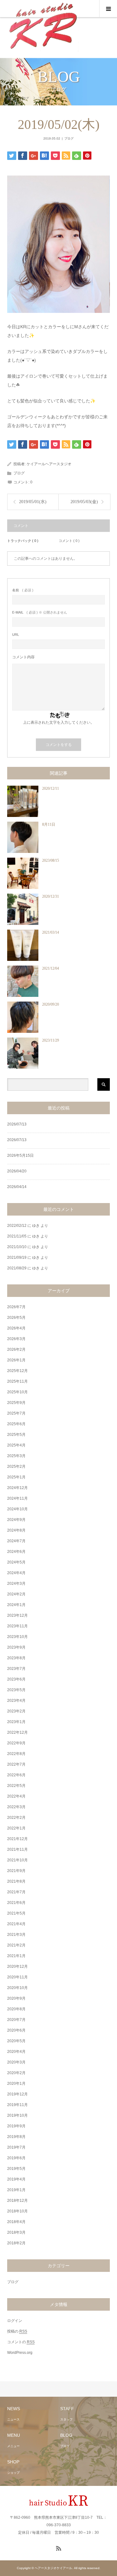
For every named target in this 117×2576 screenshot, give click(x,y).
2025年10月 (17, 1392)
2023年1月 (16, 1722)
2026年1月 (16, 1360)
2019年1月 (16, 2190)
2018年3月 (16, 2232)
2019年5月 (16, 2169)
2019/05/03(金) (84, 502)
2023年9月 (16, 1647)
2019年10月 (17, 2115)
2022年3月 (16, 1807)
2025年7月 (16, 1413)
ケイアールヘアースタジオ (49, 464)
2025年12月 (17, 1371)
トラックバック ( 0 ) (23, 541)
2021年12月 (17, 1839)
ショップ (13, 2473)
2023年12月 (17, 1615)
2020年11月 (17, 1977)
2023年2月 (16, 1711)
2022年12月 (17, 1732)
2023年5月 (16, 1690)
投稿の (17, 2331)
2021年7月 (16, 1892)
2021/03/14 (51, 932)
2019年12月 (17, 2094)
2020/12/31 (51, 896)
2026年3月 (16, 1339)
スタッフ (66, 2419)
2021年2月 (16, 1945)
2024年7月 (16, 1541)
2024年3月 (16, 1584)
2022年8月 (16, 1754)
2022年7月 (16, 1764)
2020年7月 (16, 2020)
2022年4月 (16, 1796)
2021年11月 (17, 1849)
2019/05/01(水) (33, 502)
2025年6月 (16, 1424)
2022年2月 (16, 1818)
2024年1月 (16, 1605)
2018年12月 (17, 2201)
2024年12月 (17, 1488)
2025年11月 (17, 1381)
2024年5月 (16, 1562)
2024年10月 (17, 1509)
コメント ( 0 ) (69, 541)
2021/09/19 (17, 1257)
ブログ (69, 138)
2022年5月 (16, 1786)
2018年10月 (17, 2211)
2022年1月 (16, 1828)
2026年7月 (16, 1307)
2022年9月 (16, 1743)
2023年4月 (16, 1701)
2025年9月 (16, 1403)
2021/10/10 (17, 1247)
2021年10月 (17, 1860)
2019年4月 (16, 2179)
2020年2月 (16, 2073)
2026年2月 (16, 1349)
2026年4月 (16, 1328)
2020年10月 (17, 1988)
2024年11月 (17, 1498)
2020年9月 (16, 1998)
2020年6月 (16, 2030)
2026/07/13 (17, 1124)
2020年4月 (16, 2052)
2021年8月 (16, 1881)
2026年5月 (16, 1318)
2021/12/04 (51, 968)
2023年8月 (16, 1658)
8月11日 (49, 824)
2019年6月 (16, 2158)
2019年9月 (16, 2126)
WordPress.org (20, 2353)
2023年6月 (16, 1679)
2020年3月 (16, 2062)
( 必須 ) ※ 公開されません (40, 612)
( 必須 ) (23, 590)
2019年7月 (16, 2147)
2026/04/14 (17, 1187)
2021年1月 (16, 1956)
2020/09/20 (51, 1004)
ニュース (13, 2419)
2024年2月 (16, 1594)
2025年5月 (16, 1435)
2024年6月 (16, 1552)
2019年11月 (17, 2105)
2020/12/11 (51, 788)
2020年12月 (17, 1966)
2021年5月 (16, 1913)
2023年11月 (17, 1626)
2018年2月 (16, 2243)
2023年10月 (17, 1637)
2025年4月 (16, 1445)
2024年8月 (16, 1530)
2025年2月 (16, 1467)
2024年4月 (16, 1573)
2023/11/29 (51, 1040)
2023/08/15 (51, 860)
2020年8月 (16, 2009)
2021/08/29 (17, 1268)
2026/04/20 (17, 1171)
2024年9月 (16, 1520)
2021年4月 (16, 1924)
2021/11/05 (17, 1236)
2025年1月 (16, 1477)
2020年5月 (16, 2041)
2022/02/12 (17, 1226)
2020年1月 (16, 2084)
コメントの (21, 2342)
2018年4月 (16, 2222)
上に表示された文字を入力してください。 (59, 722)
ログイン (15, 2321)
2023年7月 (16, 1669)
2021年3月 (16, 1935)
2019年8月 (16, 2137)
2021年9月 (16, 1871)
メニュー (13, 2446)
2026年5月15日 (20, 1155)
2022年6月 (16, 1775)
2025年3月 (16, 1456)
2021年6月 (16, 1903)
